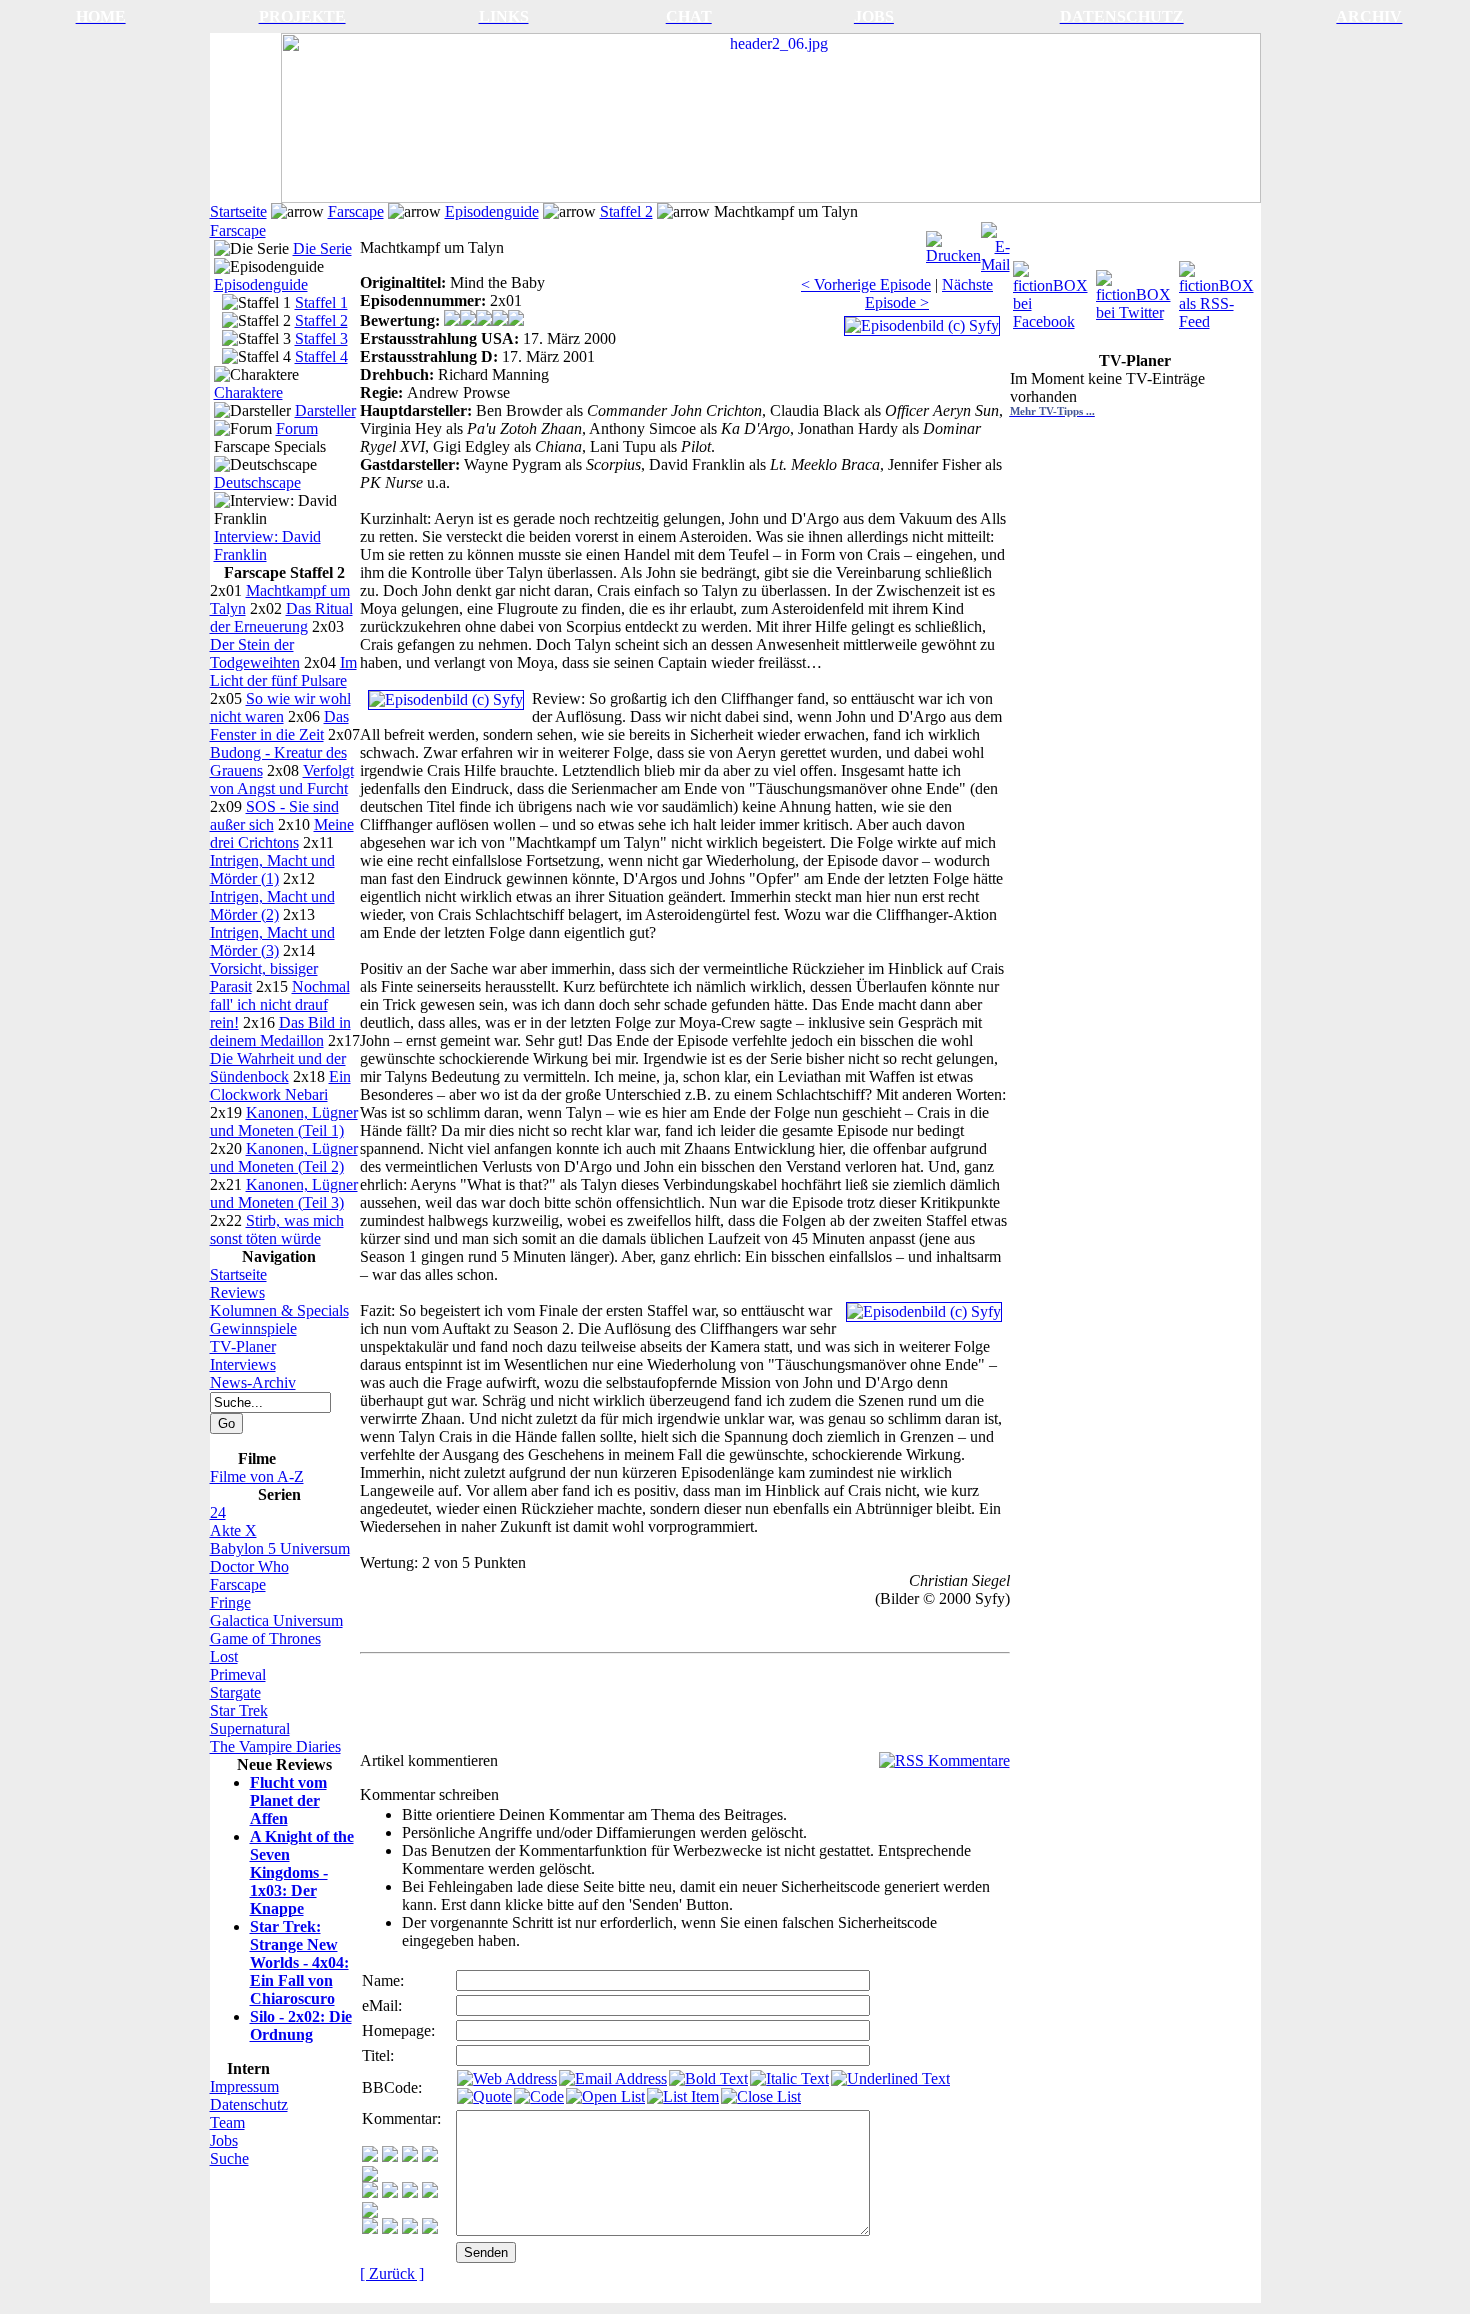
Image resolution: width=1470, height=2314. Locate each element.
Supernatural (250, 1728)
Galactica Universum (276, 1620)
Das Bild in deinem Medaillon (280, 1031)
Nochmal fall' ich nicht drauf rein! (280, 1004)
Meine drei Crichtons (282, 833)
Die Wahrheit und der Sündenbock (278, 1067)
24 (218, 1512)
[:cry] (390, 2228)
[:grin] (390, 2156)
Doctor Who (249, 1566)
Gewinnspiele (253, 1328)
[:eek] (390, 2192)
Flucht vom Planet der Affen (288, 1800)
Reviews (237, 1292)
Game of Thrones (265, 1638)
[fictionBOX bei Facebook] (1052, 290)
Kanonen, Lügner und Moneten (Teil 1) (284, 1121)
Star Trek (239, 1710)
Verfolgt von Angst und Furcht (282, 779)
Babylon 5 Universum (280, 1548)
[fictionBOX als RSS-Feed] (1218, 290)
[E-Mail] (995, 242)
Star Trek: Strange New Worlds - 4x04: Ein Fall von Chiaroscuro (299, 1962)
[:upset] (410, 2192)
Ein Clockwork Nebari (280, 1085)
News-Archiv (253, 1382)
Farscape (356, 211)
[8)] (430, 2156)
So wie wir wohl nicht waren (280, 707)
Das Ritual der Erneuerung (281, 617)
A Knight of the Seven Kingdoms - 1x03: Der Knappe (302, 1872)
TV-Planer (243, 1346)
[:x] (430, 2228)
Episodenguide (492, 211)
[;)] (410, 2156)
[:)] (370, 2156)
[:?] (370, 2228)
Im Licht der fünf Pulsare (283, 671)
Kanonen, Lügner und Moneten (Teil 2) (284, 1157)
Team (227, 2122)
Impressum (244, 2086)
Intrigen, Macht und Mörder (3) (272, 941)
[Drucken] (953, 242)
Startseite (238, 211)
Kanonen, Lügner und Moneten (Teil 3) (284, 1193)
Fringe (230, 1602)
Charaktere (248, 392)
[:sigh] (370, 2212)
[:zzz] (430, 2192)
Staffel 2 (626, 211)
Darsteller (325, 410)
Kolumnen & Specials (279, 1310)
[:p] (370, 2176)
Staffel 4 (321, 356)
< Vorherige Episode (866, 284)
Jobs (224, 2140)
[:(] (410, 2228)
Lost (224, 1656)
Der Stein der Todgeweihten (255, 653)
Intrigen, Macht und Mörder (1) (272, 869)
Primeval (238, 1674)
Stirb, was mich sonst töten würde (277, 1229)
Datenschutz (249, 2104)
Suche (229, 2158)
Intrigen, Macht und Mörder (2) (272, 905)
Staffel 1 (321, 302)
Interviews (243, 1364)
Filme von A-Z (257, 1476)
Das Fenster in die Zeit (279, 725)
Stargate (235, 1692)
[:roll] (370, 2192)
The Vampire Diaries (275, 1746)
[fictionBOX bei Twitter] (1135, 290)
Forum (297, 428)
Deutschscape (257, 482)
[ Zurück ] (392, 2273)
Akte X (233, 1530)
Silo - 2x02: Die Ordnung (301, 2025)
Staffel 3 (321, 338)
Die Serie (322, 248)
